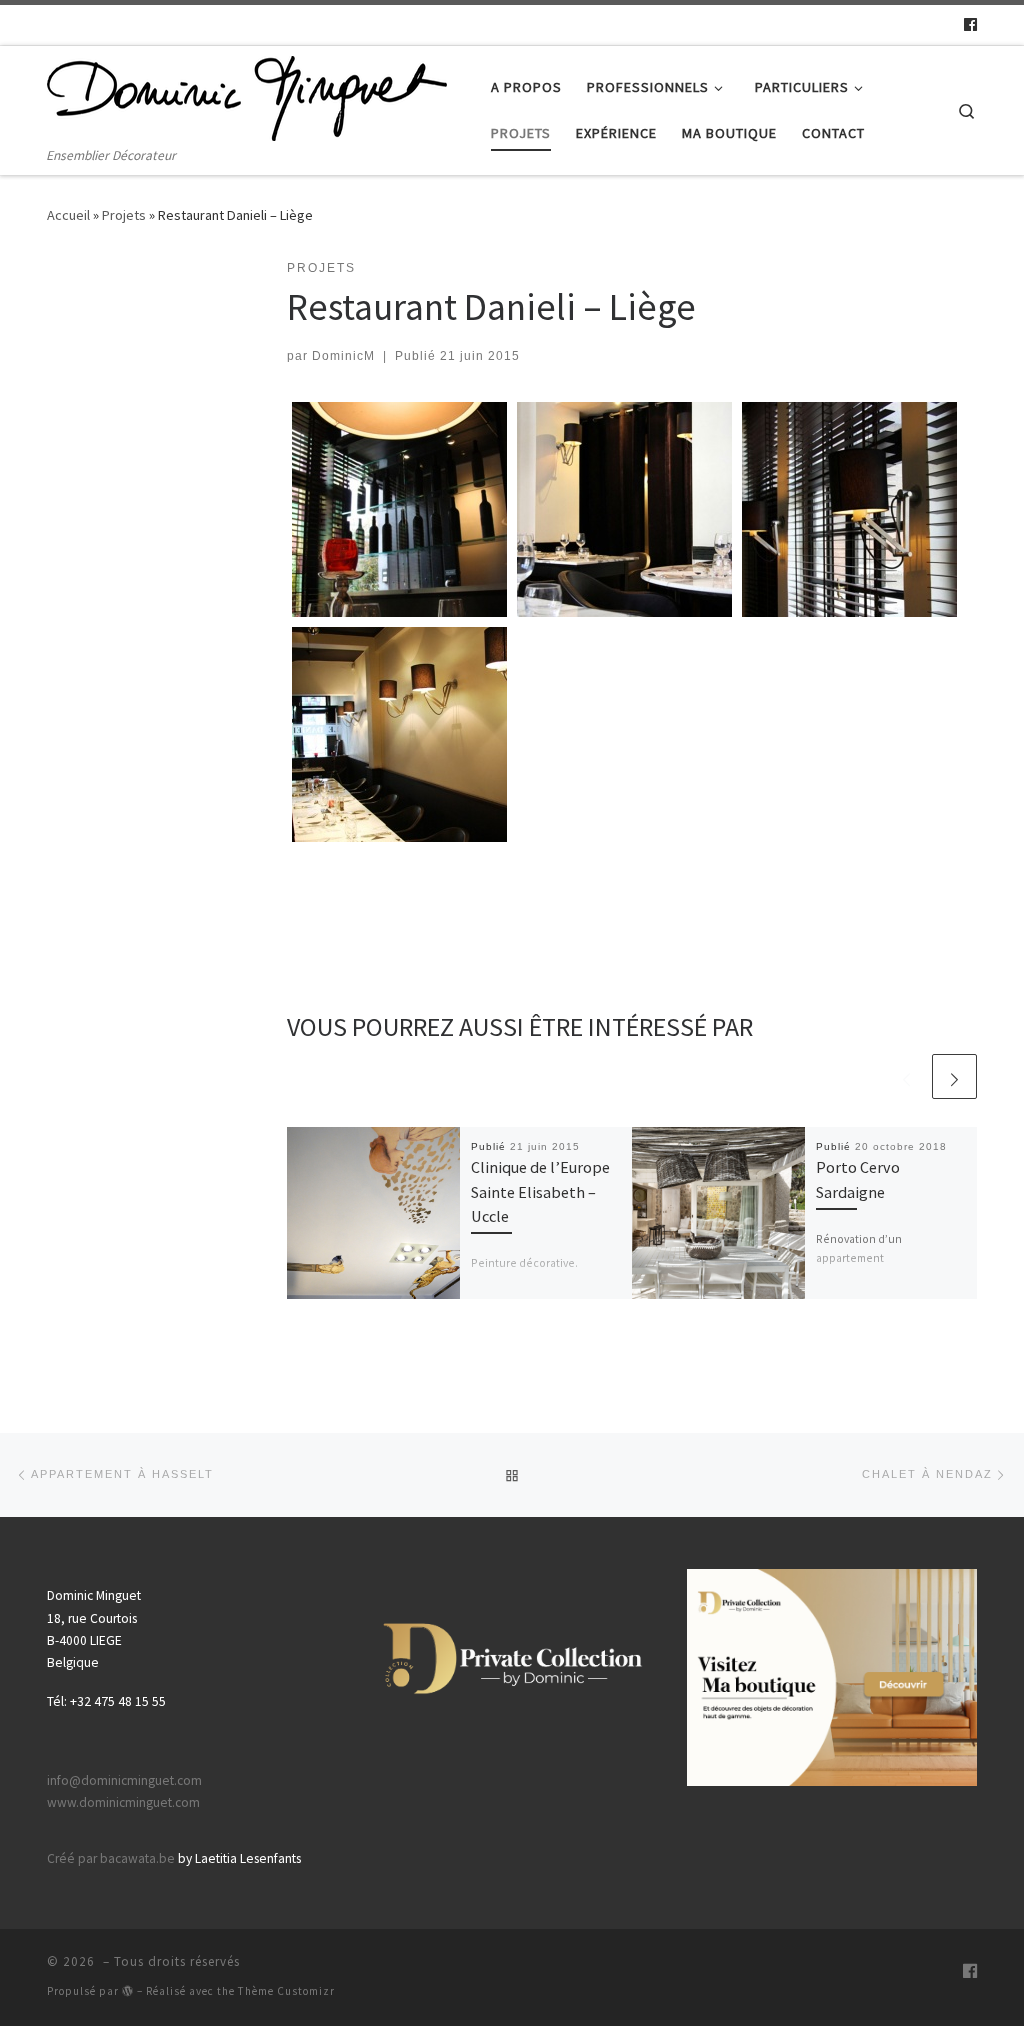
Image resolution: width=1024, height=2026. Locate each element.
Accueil (68, 215)
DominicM (343, 356)
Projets (124, 215)
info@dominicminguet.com (124, 1780)
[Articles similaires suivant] (954, 1076)
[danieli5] (849, 509)
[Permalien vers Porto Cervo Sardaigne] (718, 1213)
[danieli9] (399, 509)
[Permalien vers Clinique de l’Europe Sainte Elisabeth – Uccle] (373, 1213)
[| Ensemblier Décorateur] (247, 95)
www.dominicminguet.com (123, 1802)
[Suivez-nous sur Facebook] (970, 25)
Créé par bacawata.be (111, 1858)
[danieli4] (624, 509)
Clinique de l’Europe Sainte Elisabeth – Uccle (540, 1191)
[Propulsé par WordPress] (128, 1990)
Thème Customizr (286, 1991)
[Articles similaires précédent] (906, 1076)
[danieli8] (399, 734)
